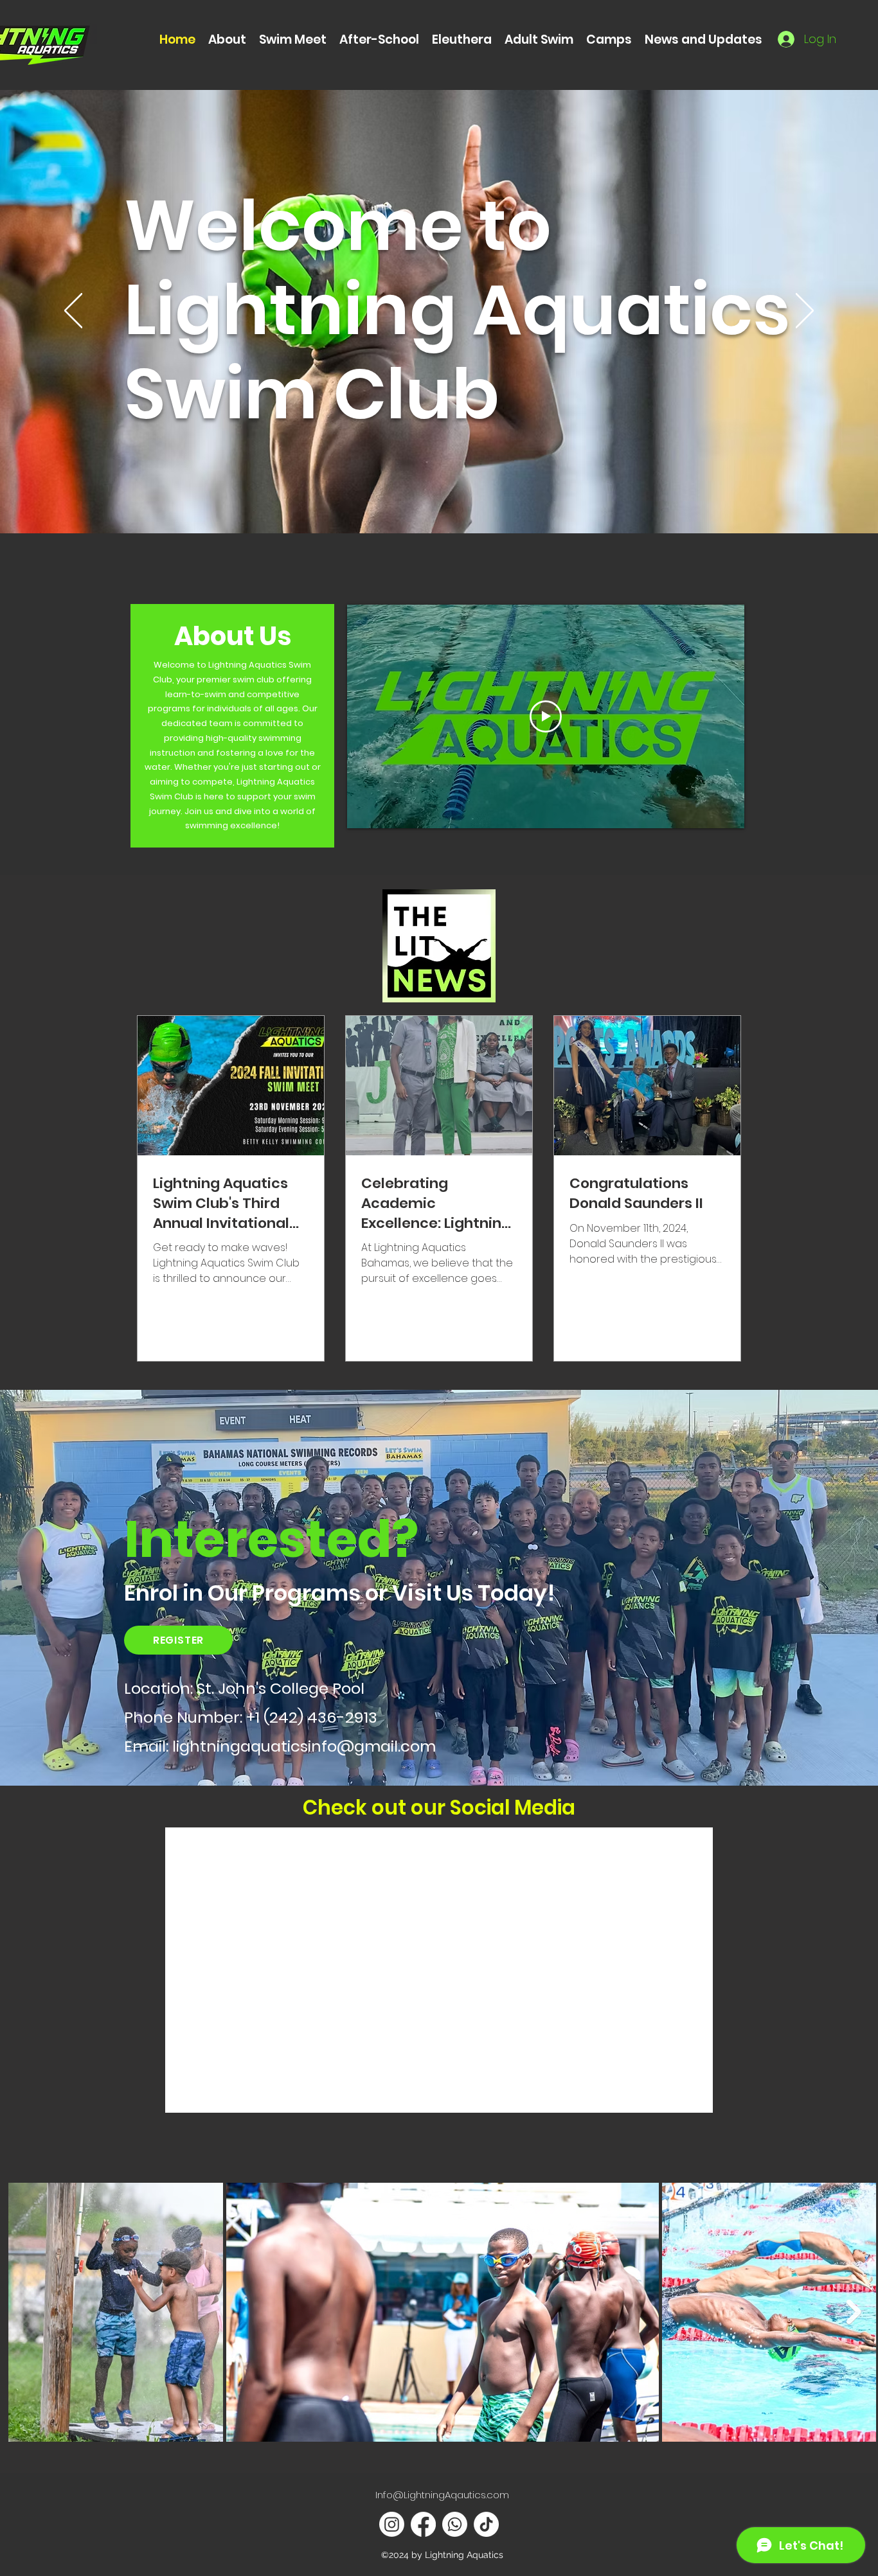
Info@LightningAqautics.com (442, 2495)
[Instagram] (392, 2524)
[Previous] (73, 312)
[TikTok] (486, 2524)
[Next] (805, 312)
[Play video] (546, 716)
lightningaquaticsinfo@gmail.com (304, 1746)
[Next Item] (854, 2312)
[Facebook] (423, 2524)
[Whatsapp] (455, 2524)
